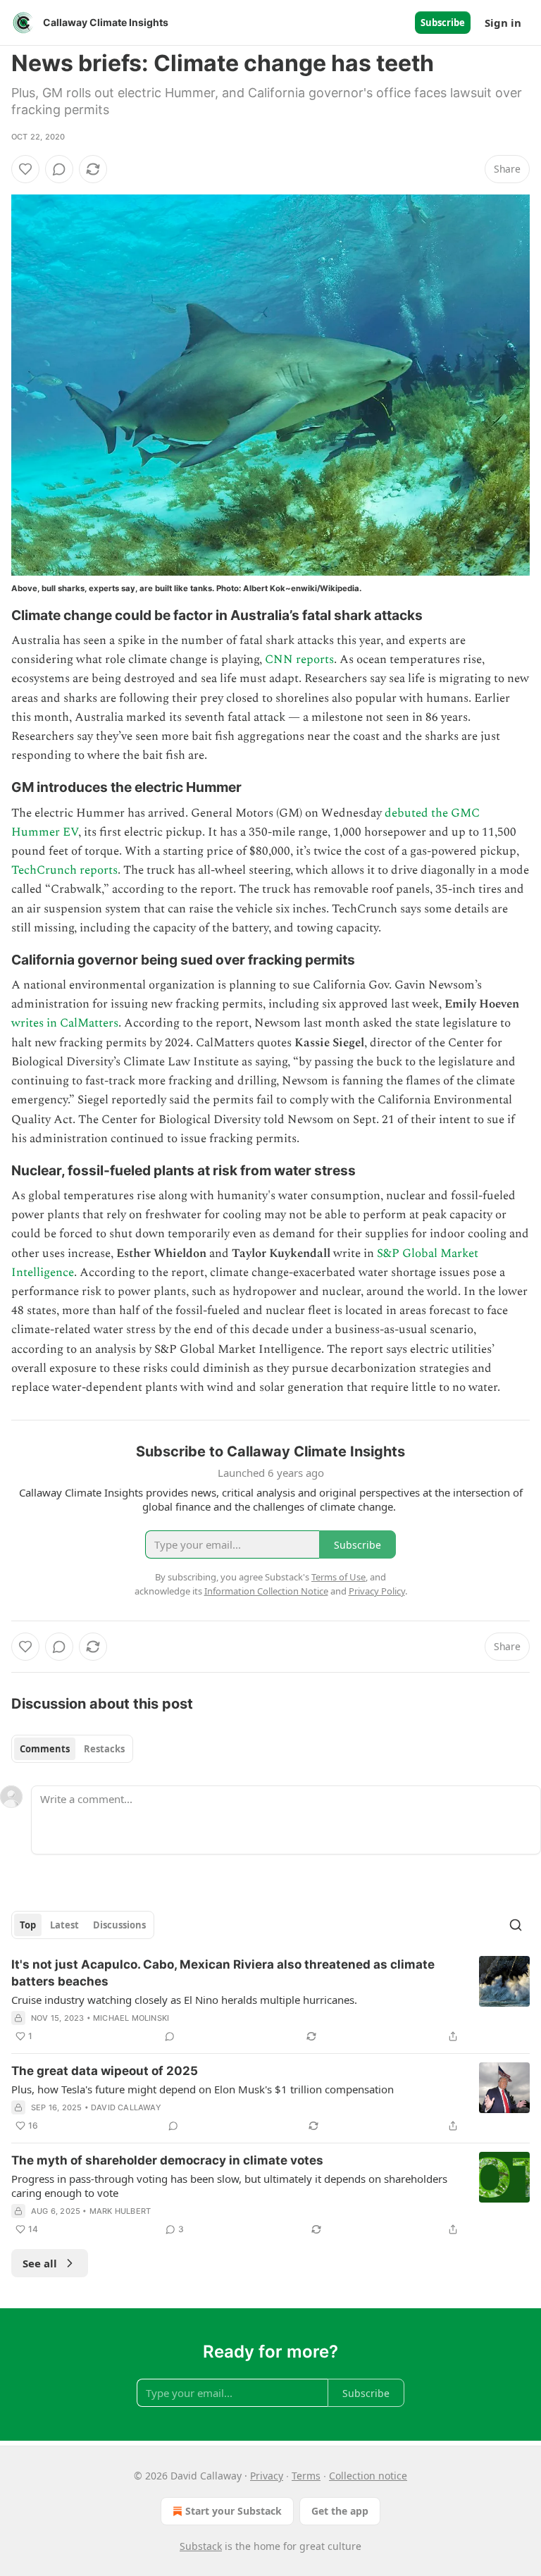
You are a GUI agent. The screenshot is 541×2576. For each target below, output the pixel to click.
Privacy (267, 2476)
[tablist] (72, 1749)
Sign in (503, 23)
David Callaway (126, 2107)
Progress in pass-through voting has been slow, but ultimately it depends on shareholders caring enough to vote (229, 2186)
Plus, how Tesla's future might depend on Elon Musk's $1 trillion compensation (203, 2089)
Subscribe (443, 23)
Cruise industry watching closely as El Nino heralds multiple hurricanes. (184, 2000)
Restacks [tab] (104, 1749)
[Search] (516, 1925)
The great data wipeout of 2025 (105, 2071)
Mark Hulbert (120, 2211)
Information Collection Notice (266, 1591)
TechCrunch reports (64, 870)
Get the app (340, 2511)
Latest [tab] (64, 1925)
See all (40, 2263)
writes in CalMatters (65, 1023)
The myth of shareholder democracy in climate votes (167, 2160)
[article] (270, 2000)
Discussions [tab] (119, 1925)
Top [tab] (28, 1925)
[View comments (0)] (59, 169)
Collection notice (368, 2476)
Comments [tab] (45, 1749)
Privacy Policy (377, 1591)
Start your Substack (234, 2511)
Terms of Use (338, 1577)
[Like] (25, 169)
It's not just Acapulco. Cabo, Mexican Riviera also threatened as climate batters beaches (223, 1973)
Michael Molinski (131, 2018)
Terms (306, 2476)
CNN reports (299, 660)
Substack (201, 2546)
